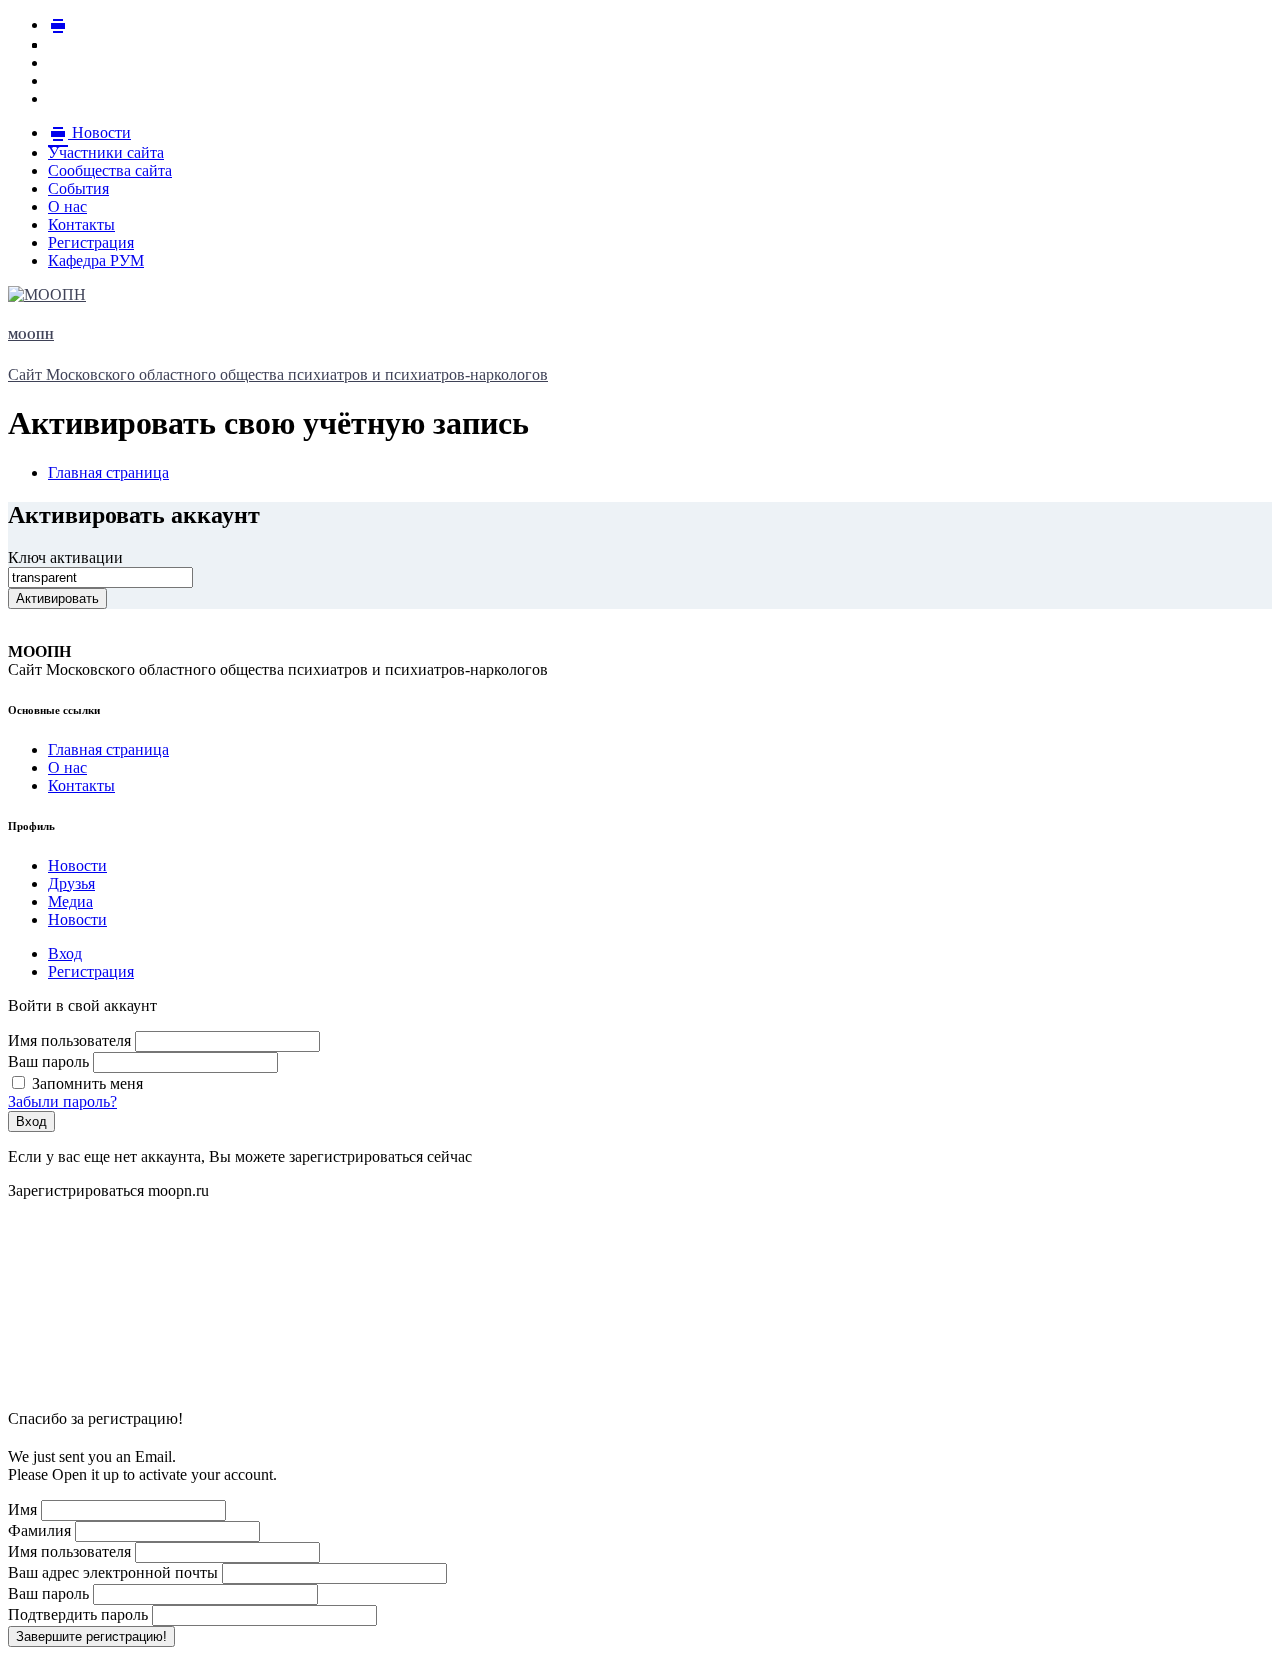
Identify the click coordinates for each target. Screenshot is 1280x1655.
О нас (67, 767)
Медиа (70, 901)
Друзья (71, 883)
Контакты (81, 785)
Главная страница (108, 749)
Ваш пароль (48, 1061)
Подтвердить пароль (78, 1614)
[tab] (65, 953)
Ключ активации (65, 557)
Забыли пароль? (62, 1101)
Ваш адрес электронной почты (113, 1572)
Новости (77, 865)
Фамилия (39, 1530)
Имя (22, 1509)
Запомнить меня (85, 1083)
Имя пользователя (69, 1040)
